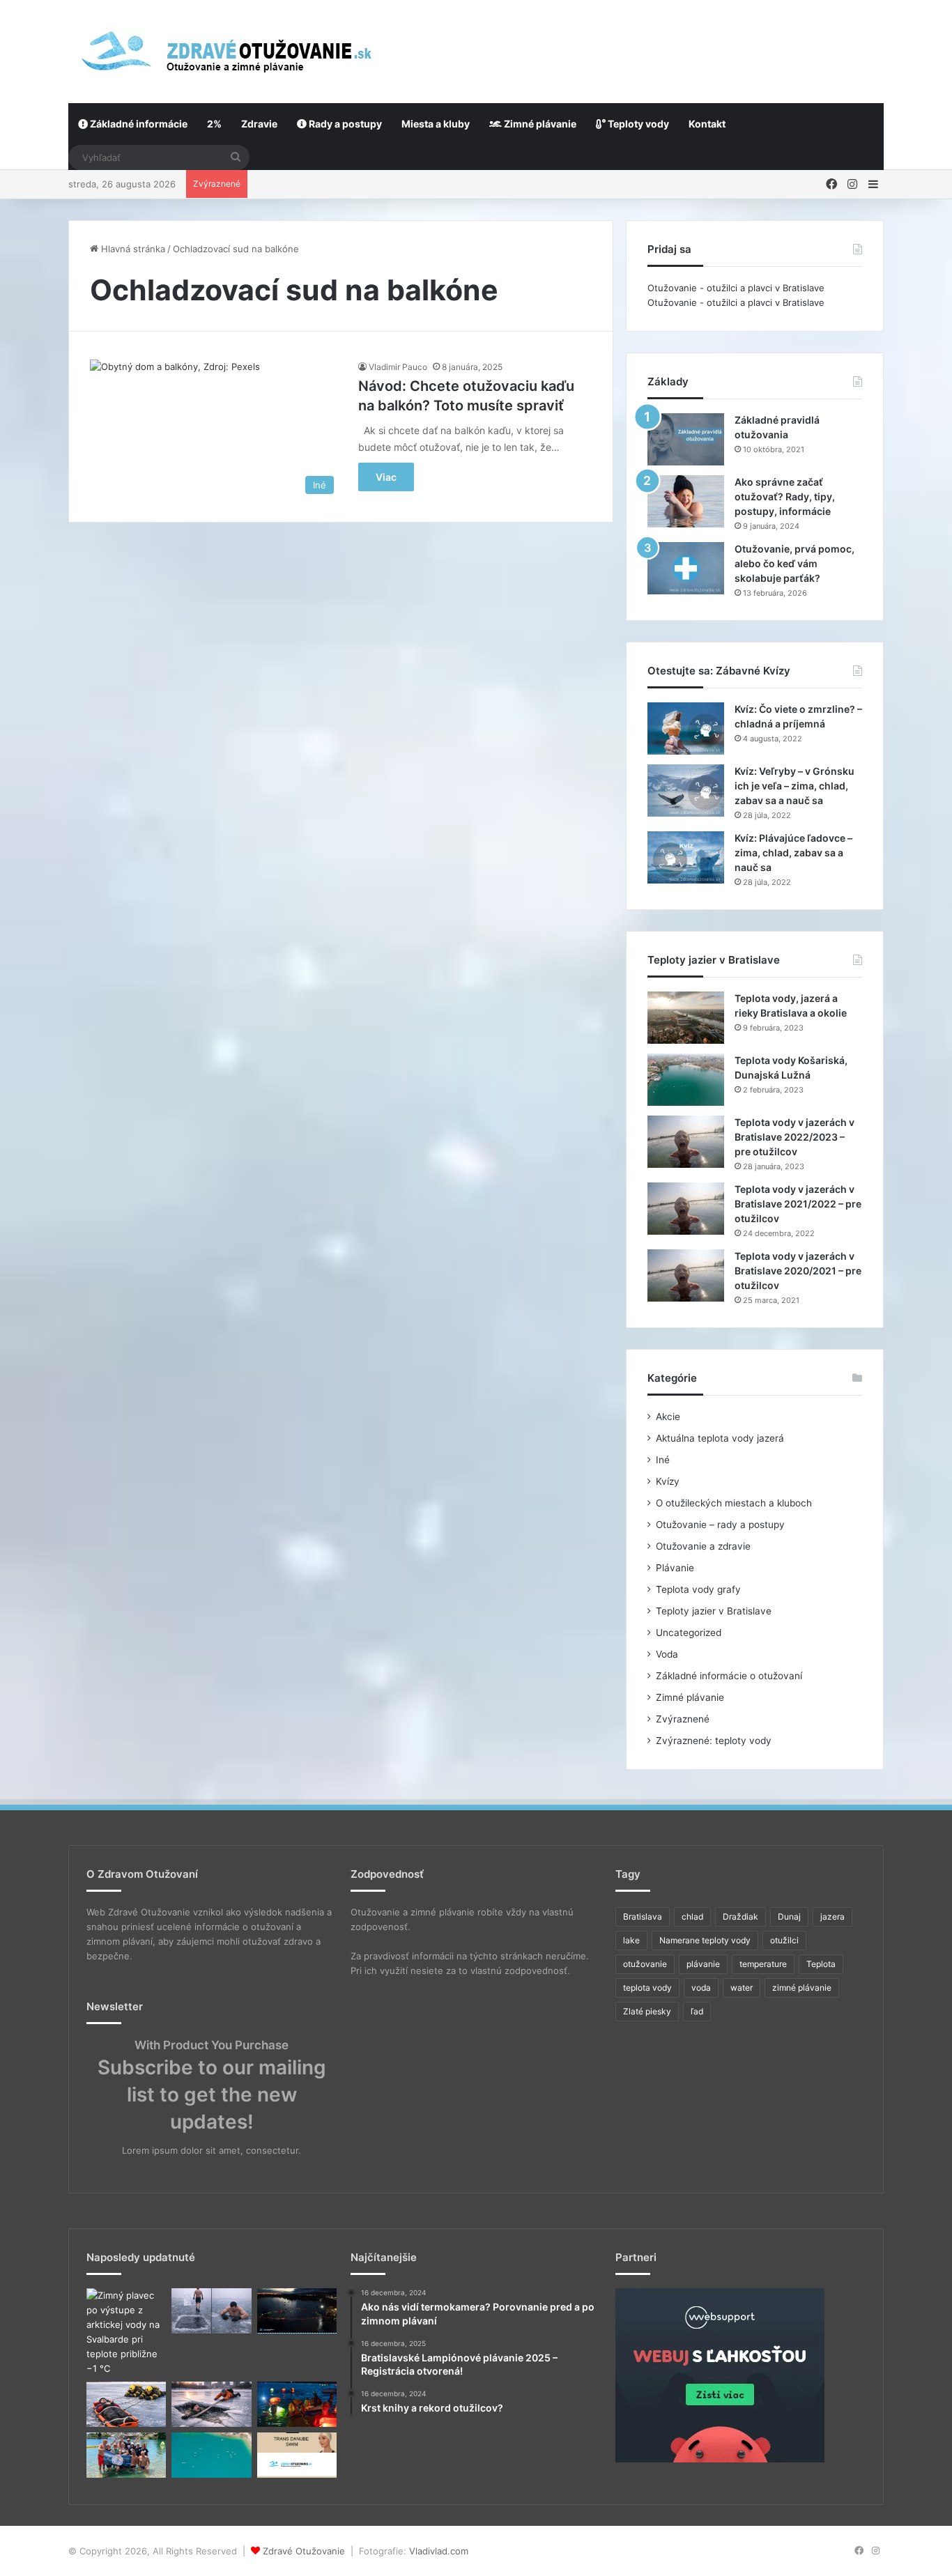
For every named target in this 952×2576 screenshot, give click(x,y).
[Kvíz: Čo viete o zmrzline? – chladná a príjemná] (686, 728)
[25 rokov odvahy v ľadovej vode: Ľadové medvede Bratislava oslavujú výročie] (126, 2455)
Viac (386, 477)
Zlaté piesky (647, 2011)
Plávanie (675, 1568)
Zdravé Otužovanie (304, 2551)
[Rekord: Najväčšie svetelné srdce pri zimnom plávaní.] (297, 2311)
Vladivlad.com (439, 2551)
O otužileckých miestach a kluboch (734, 1503)
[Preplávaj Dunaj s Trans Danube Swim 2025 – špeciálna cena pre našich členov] (297, 2455)
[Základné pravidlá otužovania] (686, 439)
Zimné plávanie (539, 124)
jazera (832, 1916)
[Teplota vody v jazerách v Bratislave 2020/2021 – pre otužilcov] (686, 1275)
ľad (697, 2011)
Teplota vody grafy (698, 1589)
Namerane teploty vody (705, 1940)
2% (214, 124)
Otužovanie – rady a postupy (720, 1525)
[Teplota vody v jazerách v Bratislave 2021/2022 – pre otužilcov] (686, 1209)
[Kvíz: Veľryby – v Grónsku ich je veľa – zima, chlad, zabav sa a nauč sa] (686, 790)
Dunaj (789, 1916)
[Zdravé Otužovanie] (224, 51)
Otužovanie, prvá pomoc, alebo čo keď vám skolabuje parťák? (794, 563)
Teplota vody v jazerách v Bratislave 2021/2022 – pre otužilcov (798, 1204)
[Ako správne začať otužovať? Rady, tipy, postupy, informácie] (686, 501)
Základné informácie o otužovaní (729, 1676)
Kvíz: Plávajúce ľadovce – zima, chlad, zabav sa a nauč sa (793, 853)
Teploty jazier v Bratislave (714, 1611)
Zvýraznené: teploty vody (714, 1741)
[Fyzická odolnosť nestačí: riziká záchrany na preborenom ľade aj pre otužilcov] (211, 2404)
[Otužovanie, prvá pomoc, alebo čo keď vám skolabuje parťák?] (686, 568)
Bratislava (643, 1916)
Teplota (821, 1964)
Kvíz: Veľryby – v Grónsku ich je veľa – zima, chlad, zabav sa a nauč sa (794, 786)
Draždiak (740, 1916)
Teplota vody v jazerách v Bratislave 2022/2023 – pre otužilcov (794, 1137)
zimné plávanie (802, 1988)
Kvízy (668, 1481)
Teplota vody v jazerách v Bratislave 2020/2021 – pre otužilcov (798, 1271)
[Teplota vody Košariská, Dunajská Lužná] (686, 1080)
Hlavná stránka (132, 249)
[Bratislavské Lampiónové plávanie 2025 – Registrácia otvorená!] (297, 2404)
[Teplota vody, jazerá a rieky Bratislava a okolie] (686, 1018)
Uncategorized (689, 1633)
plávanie (703, 1964)
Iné (663, 1460)
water (742, 1988)
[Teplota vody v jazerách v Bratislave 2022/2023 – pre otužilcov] (686, 1142)
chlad (692, 1916)
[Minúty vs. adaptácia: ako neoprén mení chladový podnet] (211, 2311)
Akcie (668, 1417)
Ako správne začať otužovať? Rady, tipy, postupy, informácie (785, 496)
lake (631, 1940)
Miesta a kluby (436, 124)
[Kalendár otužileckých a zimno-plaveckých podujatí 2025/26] (211, 2455)
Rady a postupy (344, 124)
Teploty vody (637, 124)
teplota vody (647, 1988)
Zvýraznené (683, 1719)
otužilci (784, 1940)
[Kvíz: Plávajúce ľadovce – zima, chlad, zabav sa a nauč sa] (686, 857)
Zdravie (259, 124)
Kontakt (707, 124)
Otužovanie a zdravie (703, 1546)
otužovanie (645, 1964)
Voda (667, 1654)
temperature (763, 1964)
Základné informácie (138, 124)
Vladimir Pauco (398, 367)
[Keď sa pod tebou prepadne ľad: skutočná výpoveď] (126, 2404)
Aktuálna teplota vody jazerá (720, 1438)
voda (701, 1988)
